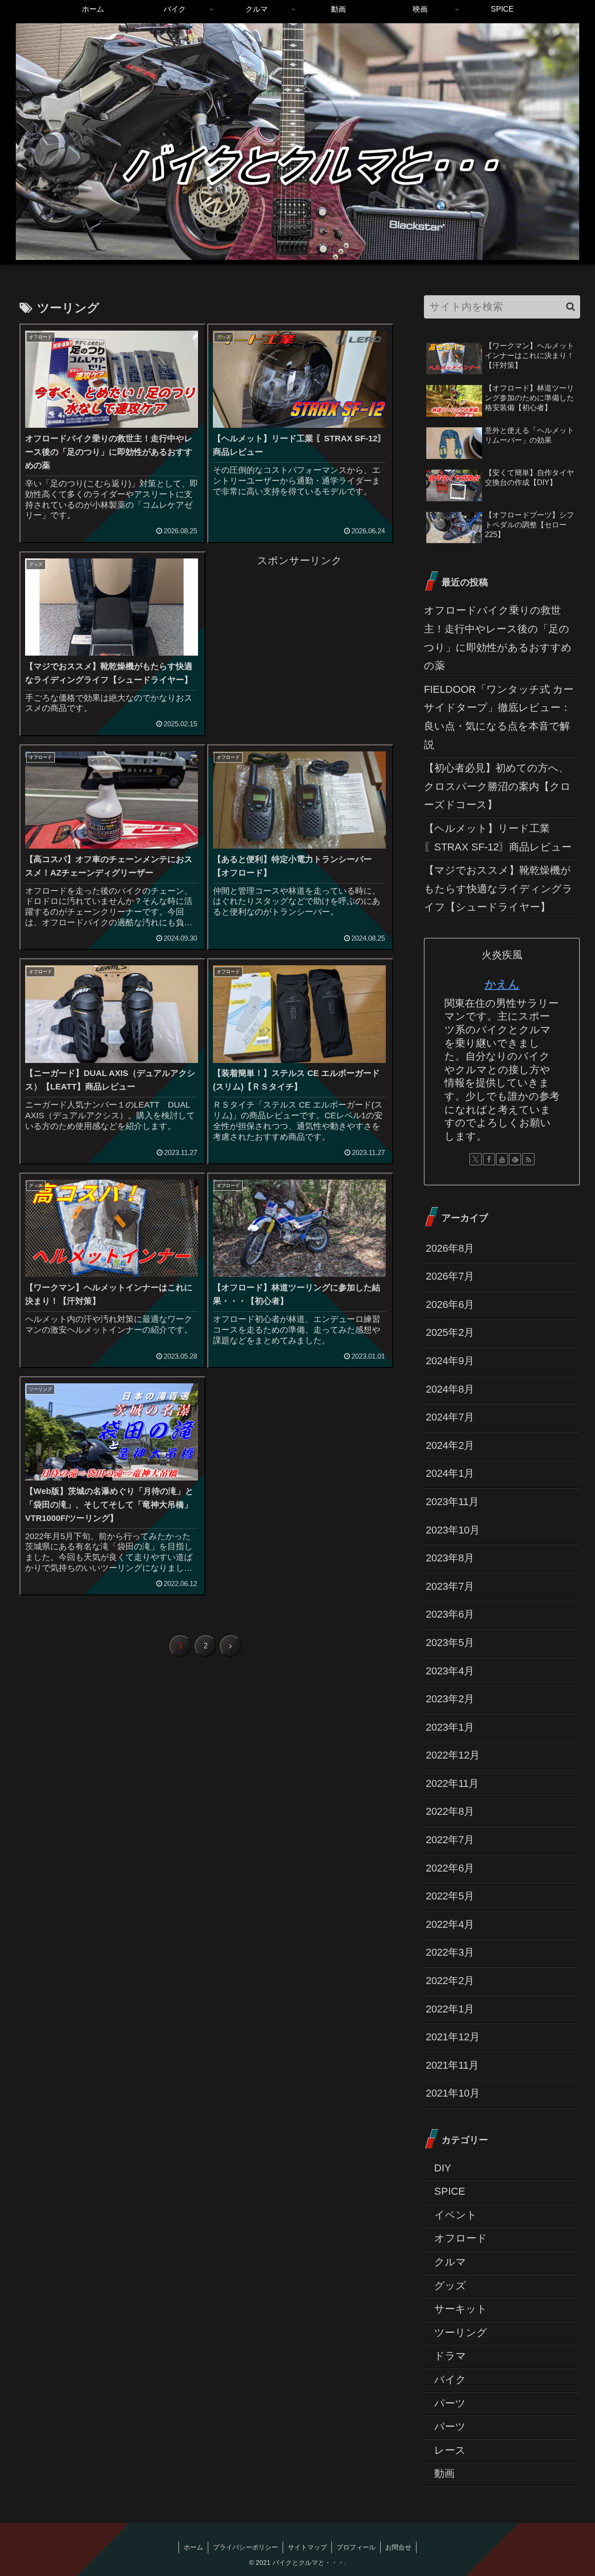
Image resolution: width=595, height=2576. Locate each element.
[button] (571, 307)
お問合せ (398, 2547)
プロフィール (356, 2547)
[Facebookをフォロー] (489, 1159)
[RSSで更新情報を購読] (529, 1159)
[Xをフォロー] (476, 1159)
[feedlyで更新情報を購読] (515, 1159)
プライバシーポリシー (245, 2547)
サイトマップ (307, 2547)
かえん (502, 984)
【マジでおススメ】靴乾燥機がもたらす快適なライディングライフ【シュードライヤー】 (498, 889)
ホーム (193, 2547)
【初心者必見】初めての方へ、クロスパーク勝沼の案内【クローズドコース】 (497, 786)
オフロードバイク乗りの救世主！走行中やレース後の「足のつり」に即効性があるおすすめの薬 (498, 638)
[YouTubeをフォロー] (502, 1159)
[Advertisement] (299, 635)
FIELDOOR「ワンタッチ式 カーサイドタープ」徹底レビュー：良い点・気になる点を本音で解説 (499, 717)
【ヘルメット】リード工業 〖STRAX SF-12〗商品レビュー (498, 838)
